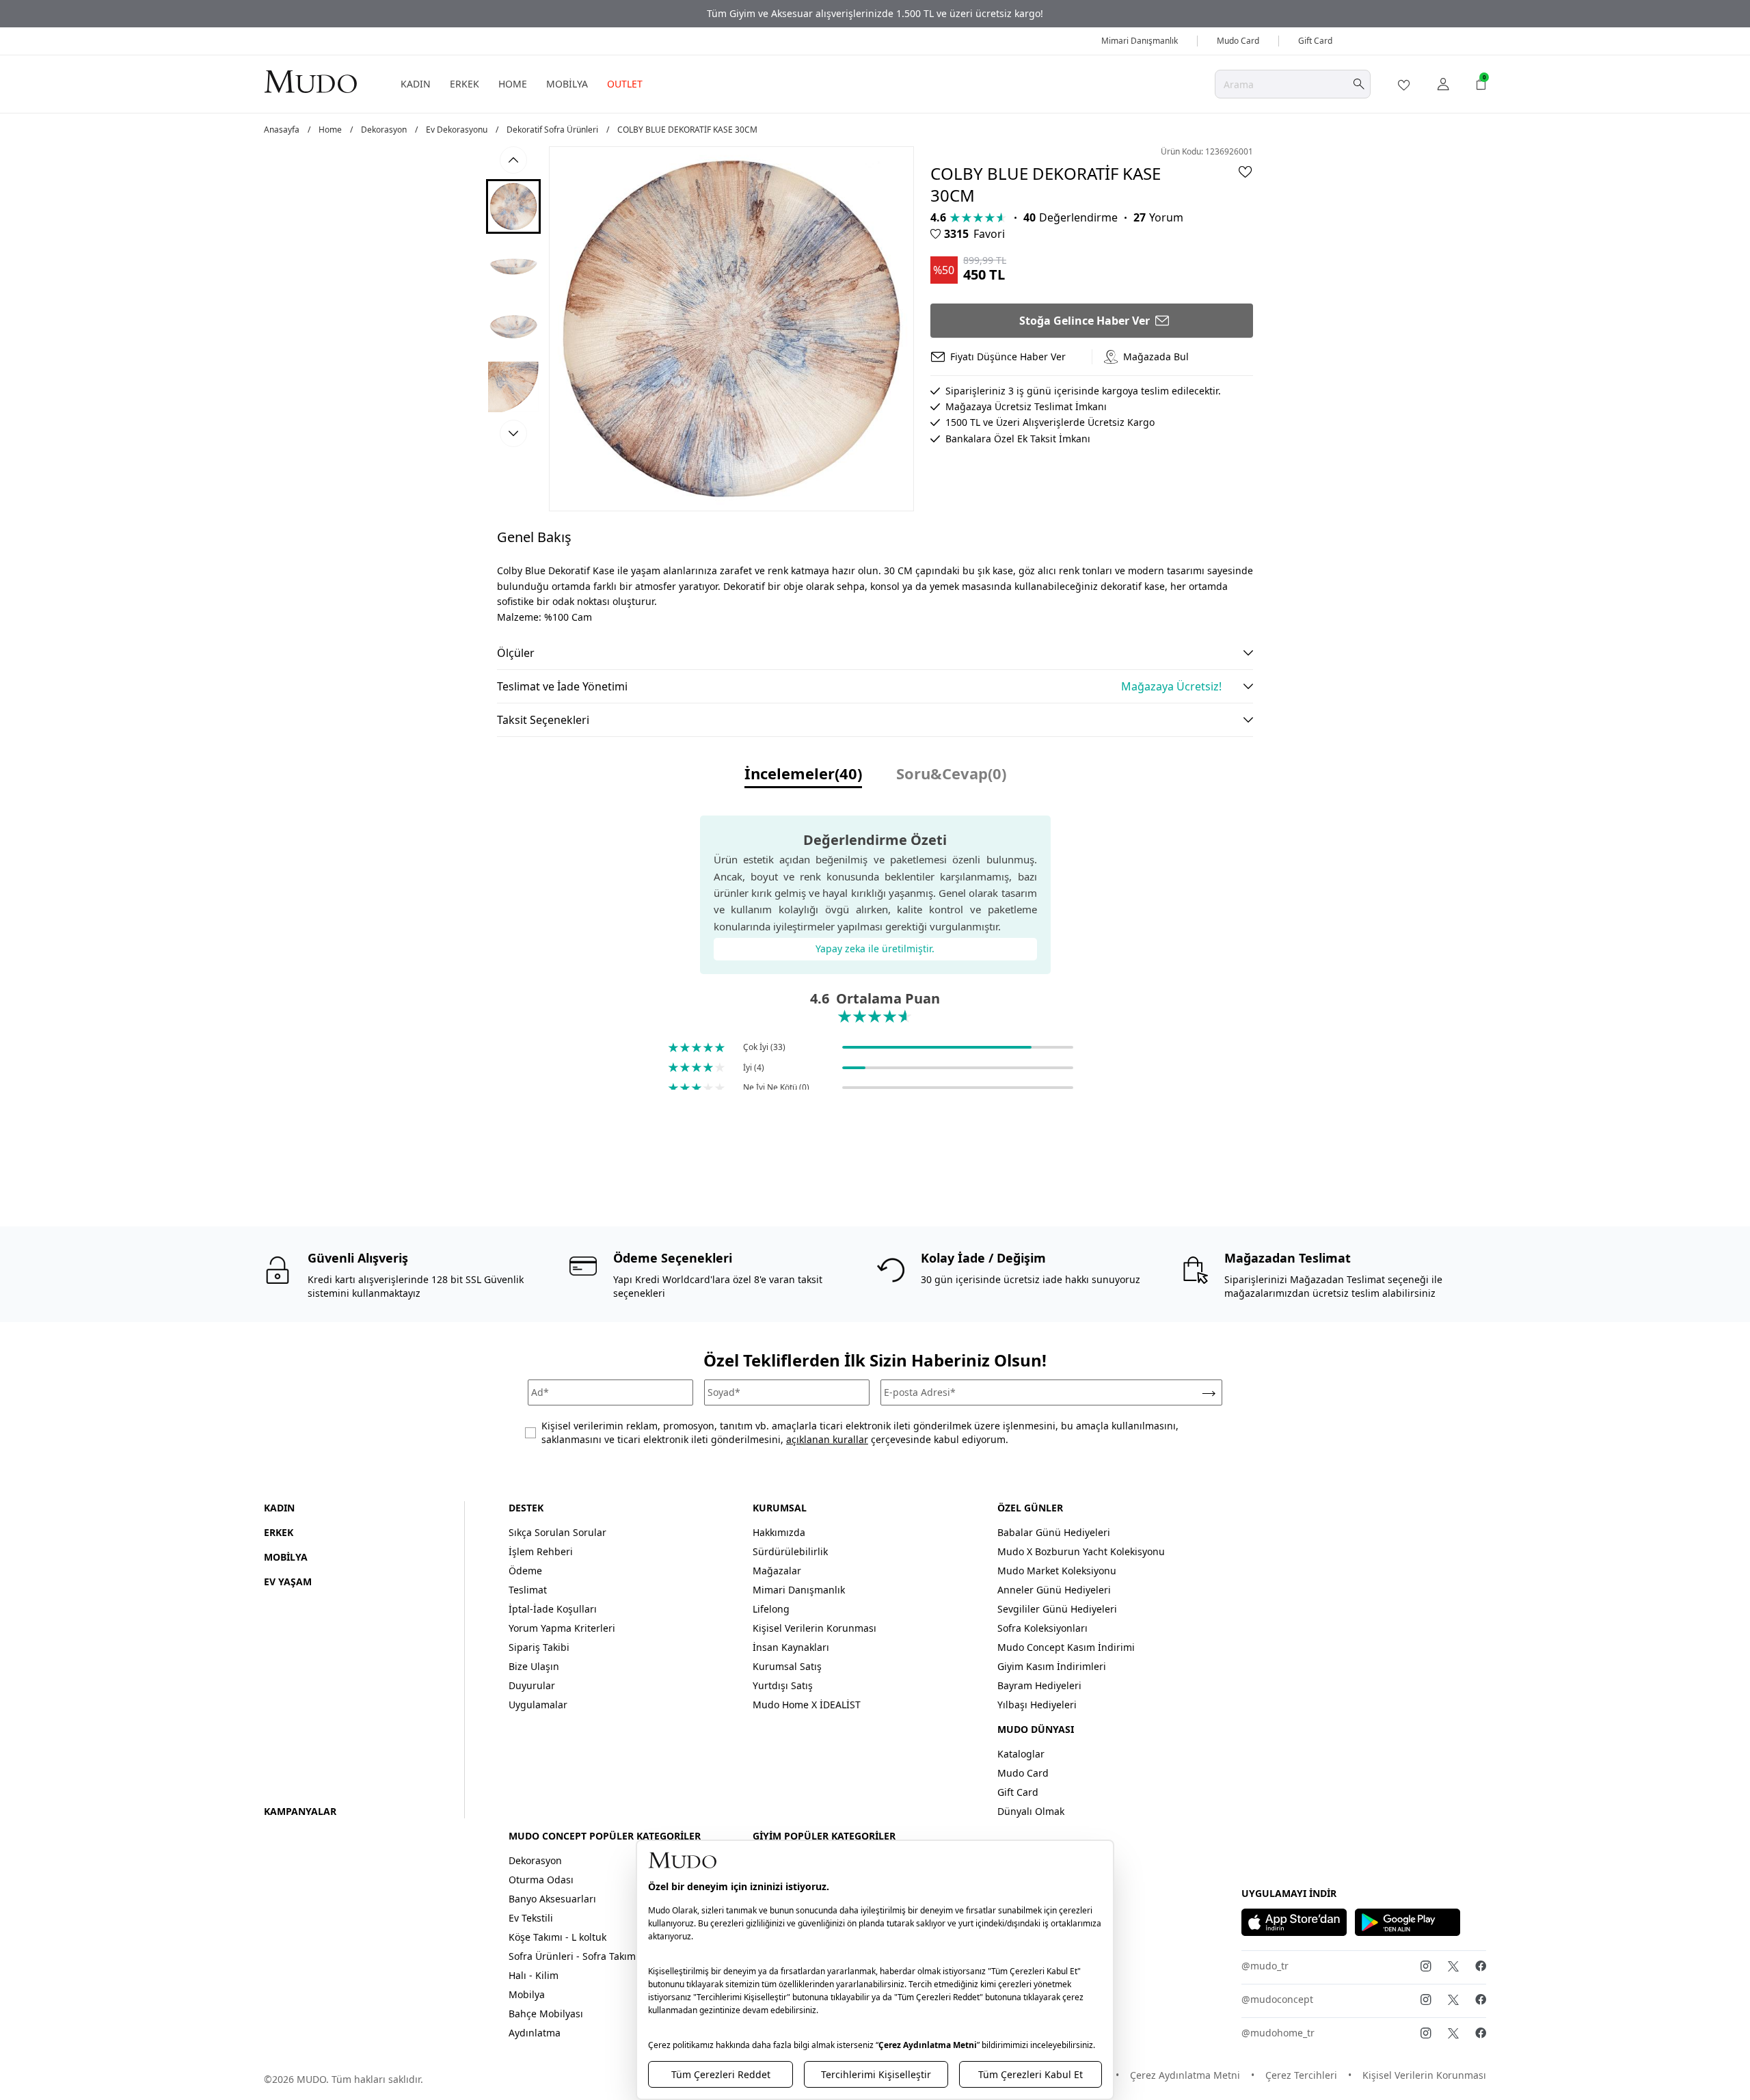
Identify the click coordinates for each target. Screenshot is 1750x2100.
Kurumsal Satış (787, 1666)
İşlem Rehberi (541, 1551)
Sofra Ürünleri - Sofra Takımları (580, 1956)
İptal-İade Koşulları (553, 1609)
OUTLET (625, 84)
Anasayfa (282, 130)
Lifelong (771, 1609)
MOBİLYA (567, 84)
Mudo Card (1238, 41)
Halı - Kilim (534, 1975)
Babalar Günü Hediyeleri (1054, 1532)
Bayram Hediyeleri (1039, 1685)
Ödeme (525, 1571)
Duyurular (532, 1685)
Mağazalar (777, 1571)
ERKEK (465, 84)
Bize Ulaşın (534, 1666)
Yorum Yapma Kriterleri (562, 1628)
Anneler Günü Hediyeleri (1054, 1590)
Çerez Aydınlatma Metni (1185, 2075)
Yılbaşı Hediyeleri (1037, 1705)
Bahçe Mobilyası (546, 2014)
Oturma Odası (541, 1880)
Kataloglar (1021, 1754)
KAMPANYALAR (300, 1811)
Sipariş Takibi (539, 1647)
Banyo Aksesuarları (552, 1899)
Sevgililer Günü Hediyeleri (1057, 1609)
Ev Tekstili (531, 1918)
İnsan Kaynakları (791, 1647)
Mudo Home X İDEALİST (807, 1705)
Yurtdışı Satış (783, 1685)
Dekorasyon (384, 130)
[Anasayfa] (310, 81)
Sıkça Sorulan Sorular (557, 1532)
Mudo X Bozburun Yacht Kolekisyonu (1081, 1551)
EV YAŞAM (288, 1581)
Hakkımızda (779, 1532)
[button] (513, 206)
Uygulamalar (538, 1705)
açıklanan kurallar (827, 1439)
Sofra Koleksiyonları (1042, 1628)
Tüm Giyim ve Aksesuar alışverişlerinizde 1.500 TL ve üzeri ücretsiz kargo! (875, 13)
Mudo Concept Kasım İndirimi (1066, 1647)
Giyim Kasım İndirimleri (1052, 1666)
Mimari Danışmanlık (1140, 41)
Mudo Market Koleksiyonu (1057, 1571)
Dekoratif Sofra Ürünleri (552, 130)
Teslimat (528, 1590)
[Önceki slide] (513, 160)
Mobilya (527, 1994)
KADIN (416, 84)
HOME (513, 84)
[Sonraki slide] (513, 433)
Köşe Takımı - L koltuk (557, 1937)
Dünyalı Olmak (1031, 1811)
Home (330, 130)
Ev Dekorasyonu (457, 130)
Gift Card (1315, 41)
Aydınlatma (535, 2033)
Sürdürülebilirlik (790, 1551)
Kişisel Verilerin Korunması (815, 1628)
